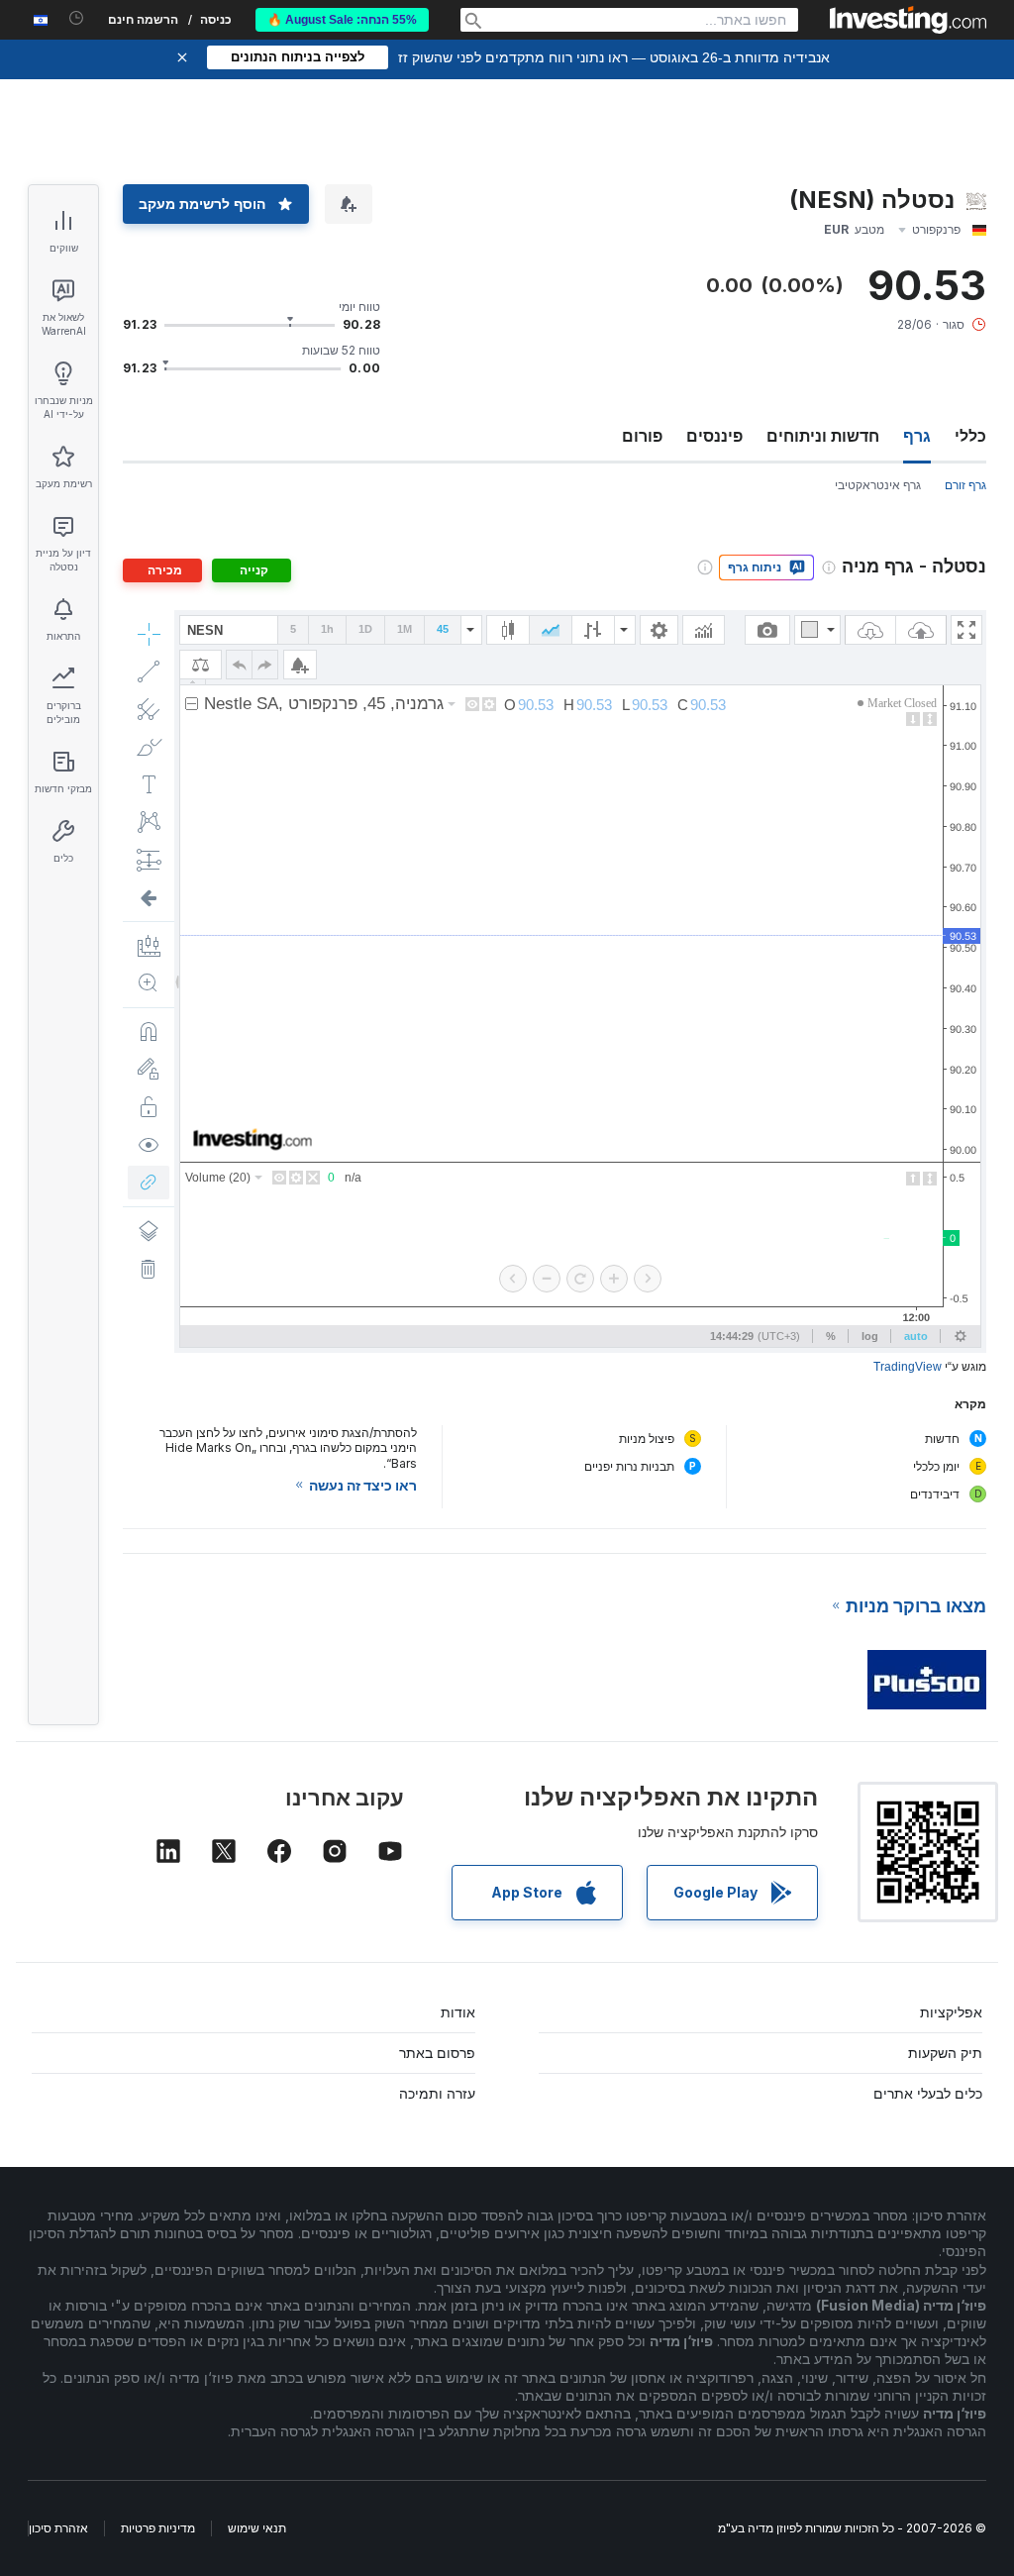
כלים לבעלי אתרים (928, 2093)
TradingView (908, 1367)
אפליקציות (951, 2012)
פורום (642, 436)
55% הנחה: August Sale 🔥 (342, 20)
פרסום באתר (437, 2053)
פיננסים (714, 436)
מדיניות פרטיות (158, 2528)
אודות (458, 2012)
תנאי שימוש (257, 2528)
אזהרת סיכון (58, 2528)
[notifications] (77, 18)
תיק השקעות (945, 2053)
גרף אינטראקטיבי (878, 485)
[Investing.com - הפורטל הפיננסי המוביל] (908, 20)
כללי (970, 436)
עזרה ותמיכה (437, 2093)
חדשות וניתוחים (823, 436)
